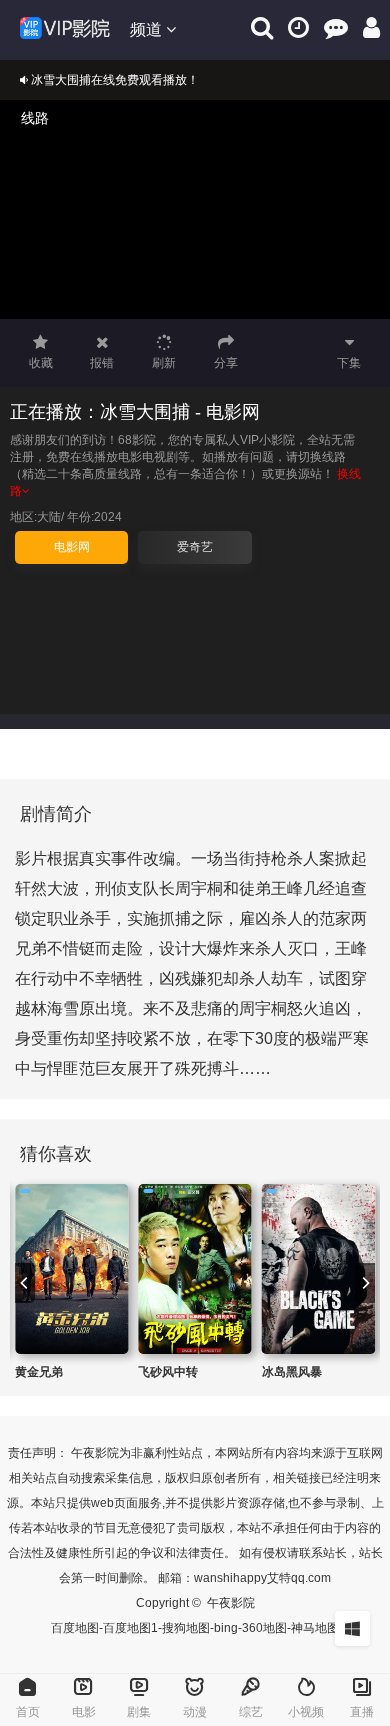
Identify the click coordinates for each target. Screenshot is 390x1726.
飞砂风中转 (168, 1372)
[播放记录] (298, 27)
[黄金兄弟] (71, 1269)
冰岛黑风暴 (292, 1372)
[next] (365, 1283)
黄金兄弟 (39, 1372)
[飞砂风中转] (194, 1269)
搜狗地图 (186, 1628)
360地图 (264, 1628)
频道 (148, 29)
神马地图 (315, 1628)
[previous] (25, 1283)
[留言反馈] (336, 27)
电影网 (72, 547)
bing (226, 1628)
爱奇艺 (195, 547)
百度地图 (75, 1628)
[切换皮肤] (352, 1628)
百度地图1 (130, 1628)
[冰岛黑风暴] (318, 1269)
